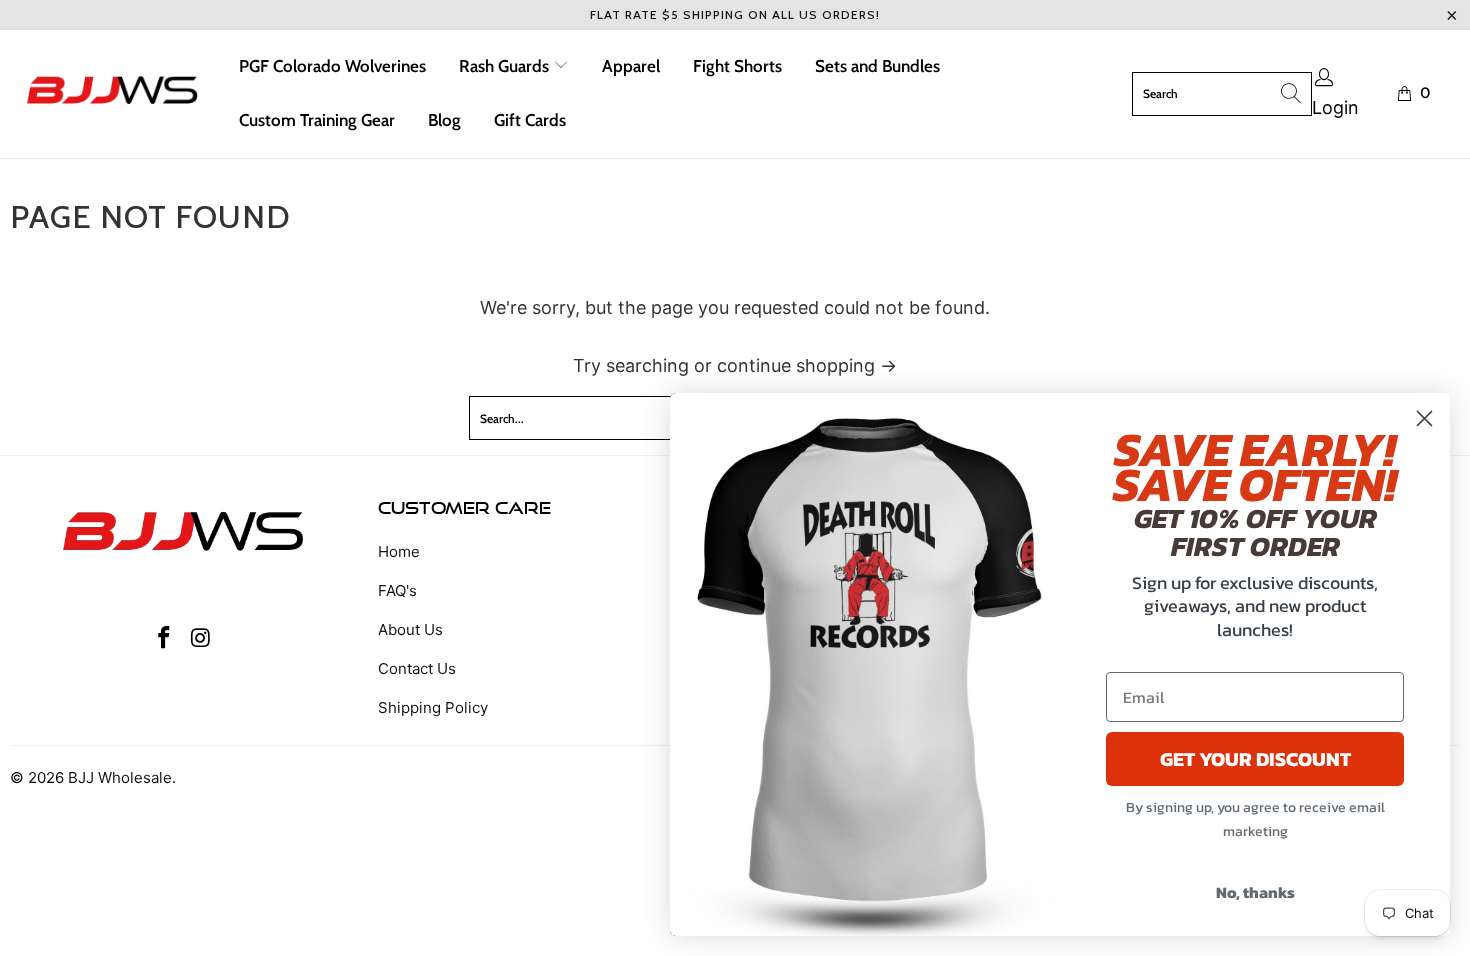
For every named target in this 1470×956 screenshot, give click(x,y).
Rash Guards (506, 66)
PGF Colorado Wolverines (332, 66)
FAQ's (397, 590)
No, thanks (1255, 892)
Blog (444, 120)
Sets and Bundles (877, 66)
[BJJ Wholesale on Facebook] (165, 638)
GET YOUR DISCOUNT (1255, 759)
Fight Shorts (737, 66)
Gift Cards (530, 120)
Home (399, 551)
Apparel (631, 66)
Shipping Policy (433, 707)
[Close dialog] (1424, 418)
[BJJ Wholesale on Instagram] (201, 638)
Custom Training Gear (317, 120)
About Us (410, 629)
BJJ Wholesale (120, 777)
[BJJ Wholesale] (112, 94)
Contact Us (417, 668)
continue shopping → (807, 365)
